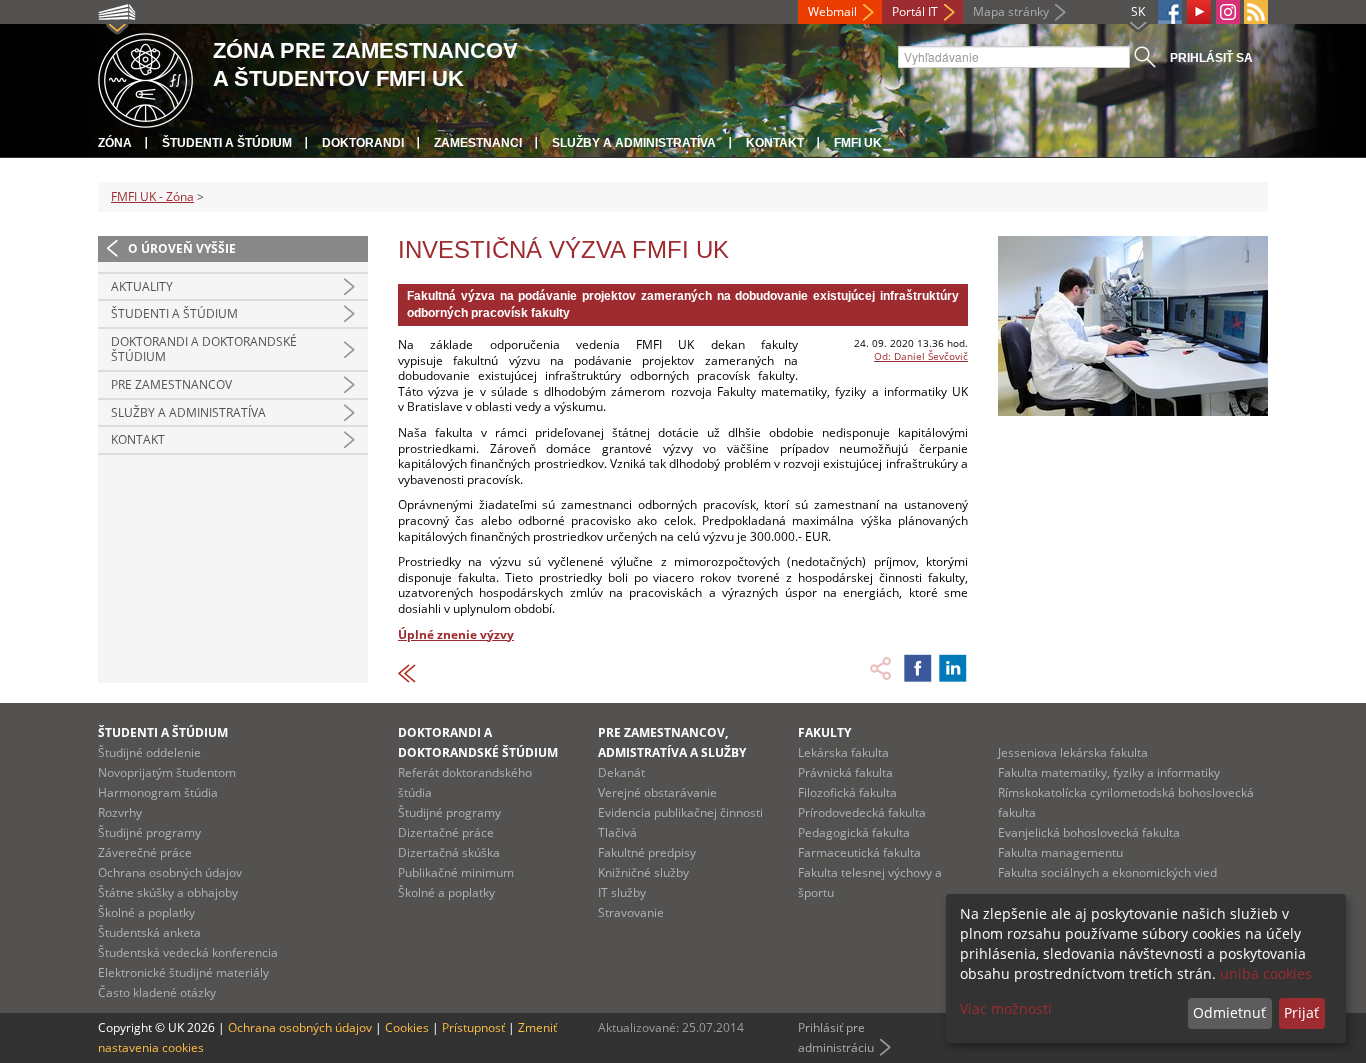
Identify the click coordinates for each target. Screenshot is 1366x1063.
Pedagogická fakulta (854, 832)
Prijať (1301, 1012)
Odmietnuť (1229, 1012)
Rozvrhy (120, 812)
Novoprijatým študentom (167, 772)
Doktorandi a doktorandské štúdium (204, 349)
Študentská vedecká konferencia (188, 952)
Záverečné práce (145, 852)
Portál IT (915, 11)
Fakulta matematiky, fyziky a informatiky (1109, 772)
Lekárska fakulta (843, 752)
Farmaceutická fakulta (859, 852)
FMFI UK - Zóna (152, 196)
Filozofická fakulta (847, 792)
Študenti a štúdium (227, 143)
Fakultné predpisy (647, 852)
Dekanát (621, 772)
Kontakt (775, 143)
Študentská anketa (149, 932)
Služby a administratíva (634, 143)
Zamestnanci (478, 143)
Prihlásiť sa (1211, 58)
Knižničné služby (643, 872)
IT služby (622, 892)
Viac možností (1006, 1008)
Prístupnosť (473, 1027)
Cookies (407, 1027)
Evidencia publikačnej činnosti (680, 812)
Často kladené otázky (157, 992)
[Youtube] (1199, 12)
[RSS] (1256, 12)
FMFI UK (858, 143)
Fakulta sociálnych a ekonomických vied (1107, 872)
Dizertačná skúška (449, 852)
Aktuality (142, 286)
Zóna (115, 143)
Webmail (832, 11)
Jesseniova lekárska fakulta (1073, 752)
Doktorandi (363, 143)
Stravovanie (631, 912)
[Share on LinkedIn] (953, 668)
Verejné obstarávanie (657, 792)
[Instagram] (1228, 12)
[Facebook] (1170, 12)
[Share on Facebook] (918, 668)
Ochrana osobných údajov (170, 872)
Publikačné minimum (456, 872)
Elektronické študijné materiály (183, 972)
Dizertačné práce (446, 832)
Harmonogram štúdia (158, 792)
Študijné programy (149, 832)
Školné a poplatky (146, 912)
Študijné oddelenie (149, 752)
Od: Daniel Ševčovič (921, 356)
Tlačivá (617, 832)
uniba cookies (1266, 973)
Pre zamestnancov (171, 384)
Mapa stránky (1011, 11)
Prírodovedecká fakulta (862, 812)
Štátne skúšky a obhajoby (168, 892)
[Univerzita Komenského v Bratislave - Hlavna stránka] (145, 77)
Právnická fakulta (845, 772)
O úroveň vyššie (182, 248)
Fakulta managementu (1060, 852)
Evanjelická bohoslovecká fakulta (1089, 832)
